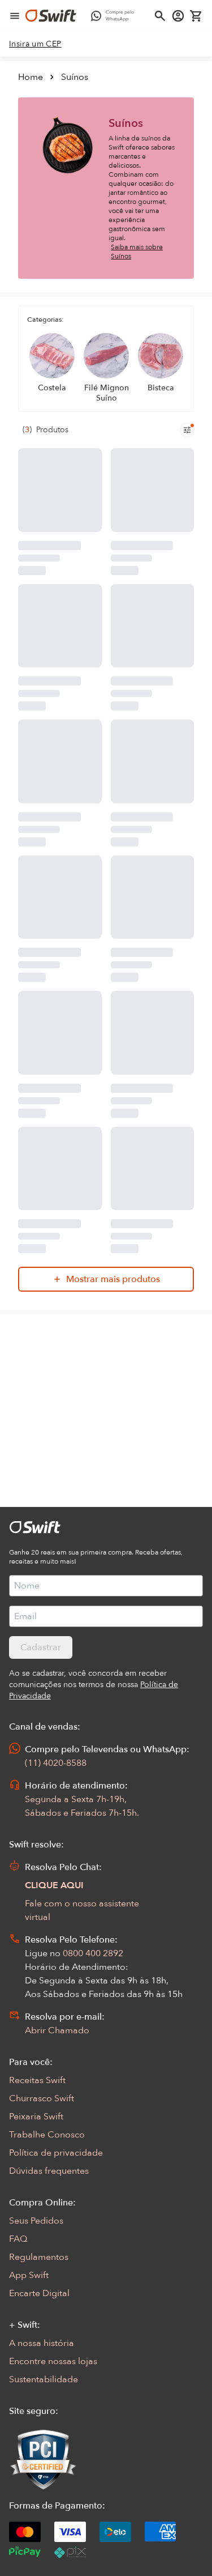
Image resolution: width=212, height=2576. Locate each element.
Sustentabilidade (44, 2379)
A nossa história (42, 2343)
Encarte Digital (39, 2293)
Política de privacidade (56, 2153)
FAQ (18, 2239)
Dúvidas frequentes (49, 2171)
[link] (35, 44)
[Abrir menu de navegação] (15, 16)
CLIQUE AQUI (54, 1885)
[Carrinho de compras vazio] (196, 16)
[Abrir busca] (160, 16)
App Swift (29, 2275)
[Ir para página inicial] (51, 16)
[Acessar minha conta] (178, 16)
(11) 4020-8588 (56, 1763)
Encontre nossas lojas (53, 2361)
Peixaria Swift (36, 2117)
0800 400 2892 (93, 1953)
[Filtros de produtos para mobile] (187, 430)
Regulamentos (39, 2257)
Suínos (75, 77)
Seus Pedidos (36, 2221)
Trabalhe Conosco (47, 2135)
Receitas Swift (37, 2080)
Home (31, 77)
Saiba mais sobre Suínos (137, 252)
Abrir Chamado (57, 2030)
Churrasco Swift (42, 2098)
